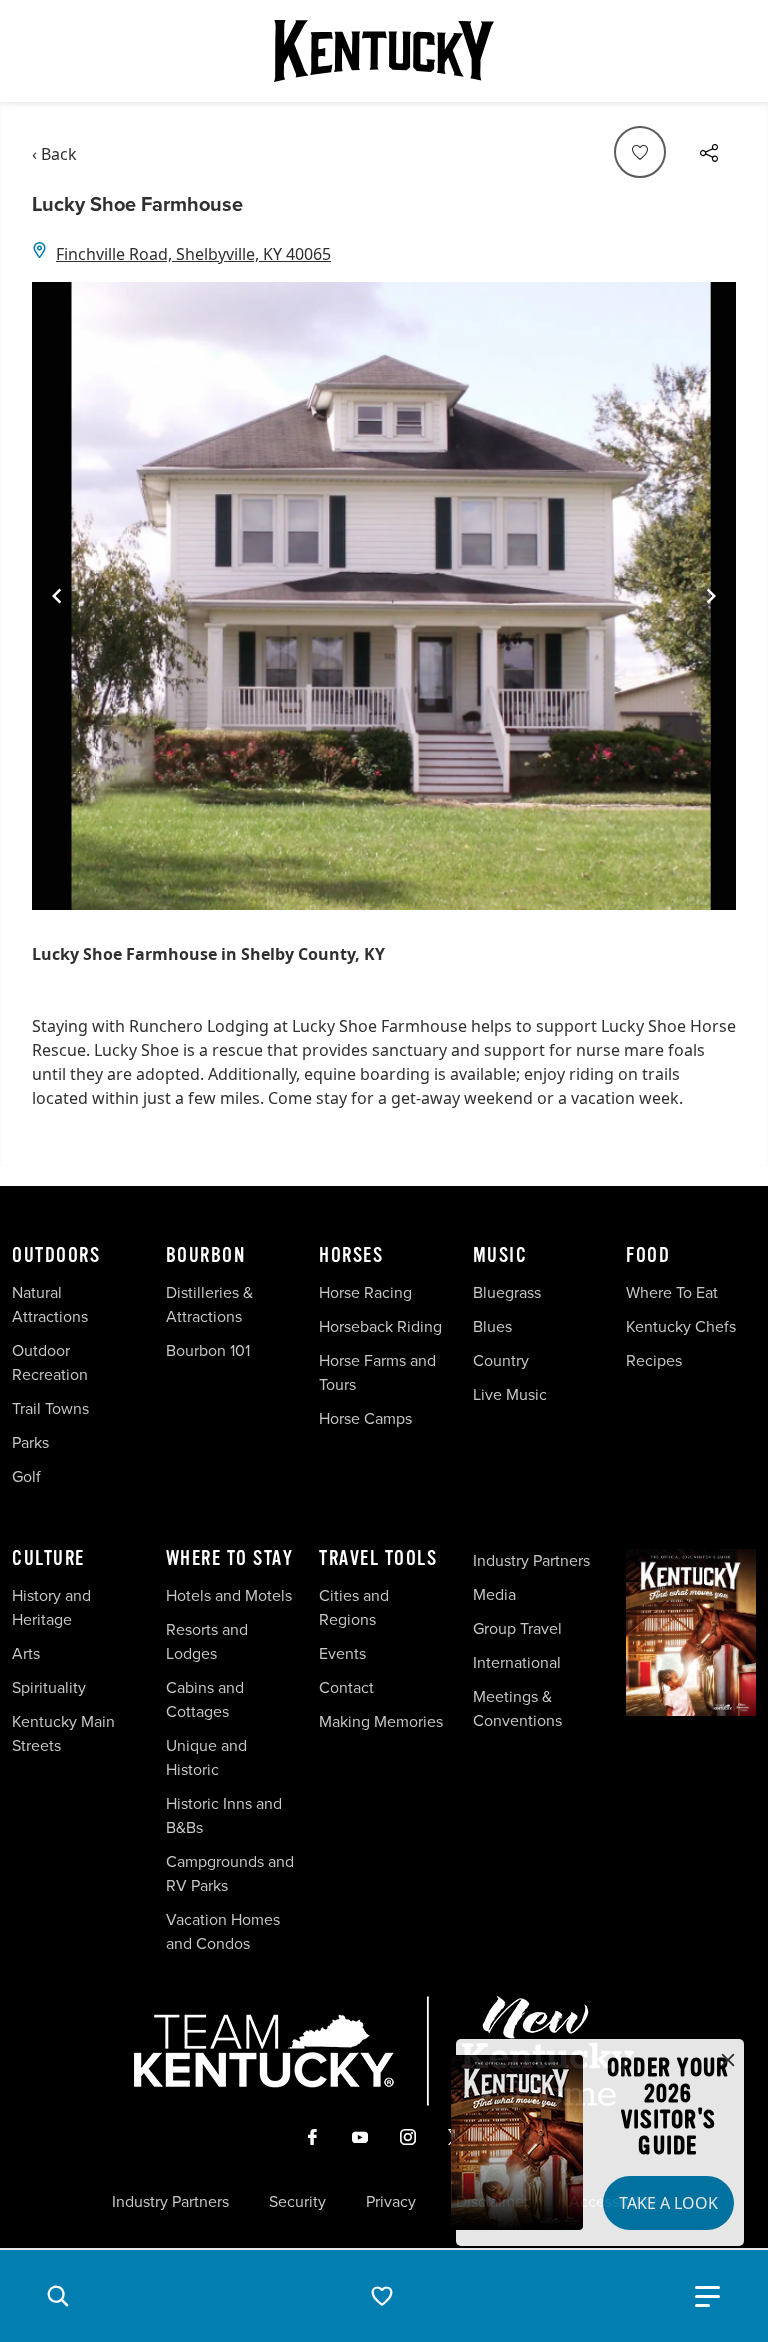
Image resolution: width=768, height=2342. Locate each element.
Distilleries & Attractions (209, 1304)
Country (501, 1360)
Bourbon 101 (208, 1350)
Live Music (510, 1394)
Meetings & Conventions (517, 1708)
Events (342, 1653)
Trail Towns (50, 1408)
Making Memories (381, 1721)
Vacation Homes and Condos (223, 1931)
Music (500, 1256)
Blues (492, 1326)
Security (297, 2202)
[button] (58, 2296)
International (517, 1662)
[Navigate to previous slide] (57, 596)
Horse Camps (365, 1418)
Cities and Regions (354, 1607)
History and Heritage (51, 1607)
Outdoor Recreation (50, 1362)
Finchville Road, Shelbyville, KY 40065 (193, 254)
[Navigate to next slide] (711, 596)
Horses (351, 1256)
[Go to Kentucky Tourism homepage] (384, 51)
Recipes (656, 1360)
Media (494, 1594)
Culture (48, 1559)
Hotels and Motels (229, 1595)
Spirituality (51, 1687)
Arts (26, 1653)
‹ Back (54, 154)
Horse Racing (365, 1292)
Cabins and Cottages (205, 1699)
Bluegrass (507, 1292)
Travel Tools (378, 1559)
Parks (30, 1442)
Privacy (391, 2202)
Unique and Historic (206, 1757)
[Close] (728, 2061)
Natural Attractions (50, 1304)
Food (648, 1256)
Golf (26, 1476)
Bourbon (206, 1256)
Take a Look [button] (668, 2203)
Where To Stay (230, 1559)
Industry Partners (531, 1560)
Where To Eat (672, 1292)
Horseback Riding (380, 1326)
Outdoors (56, 1256)
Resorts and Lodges (207, 1641)
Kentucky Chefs (681, 1326)
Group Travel (517, 1628)
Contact (346, 1687)
